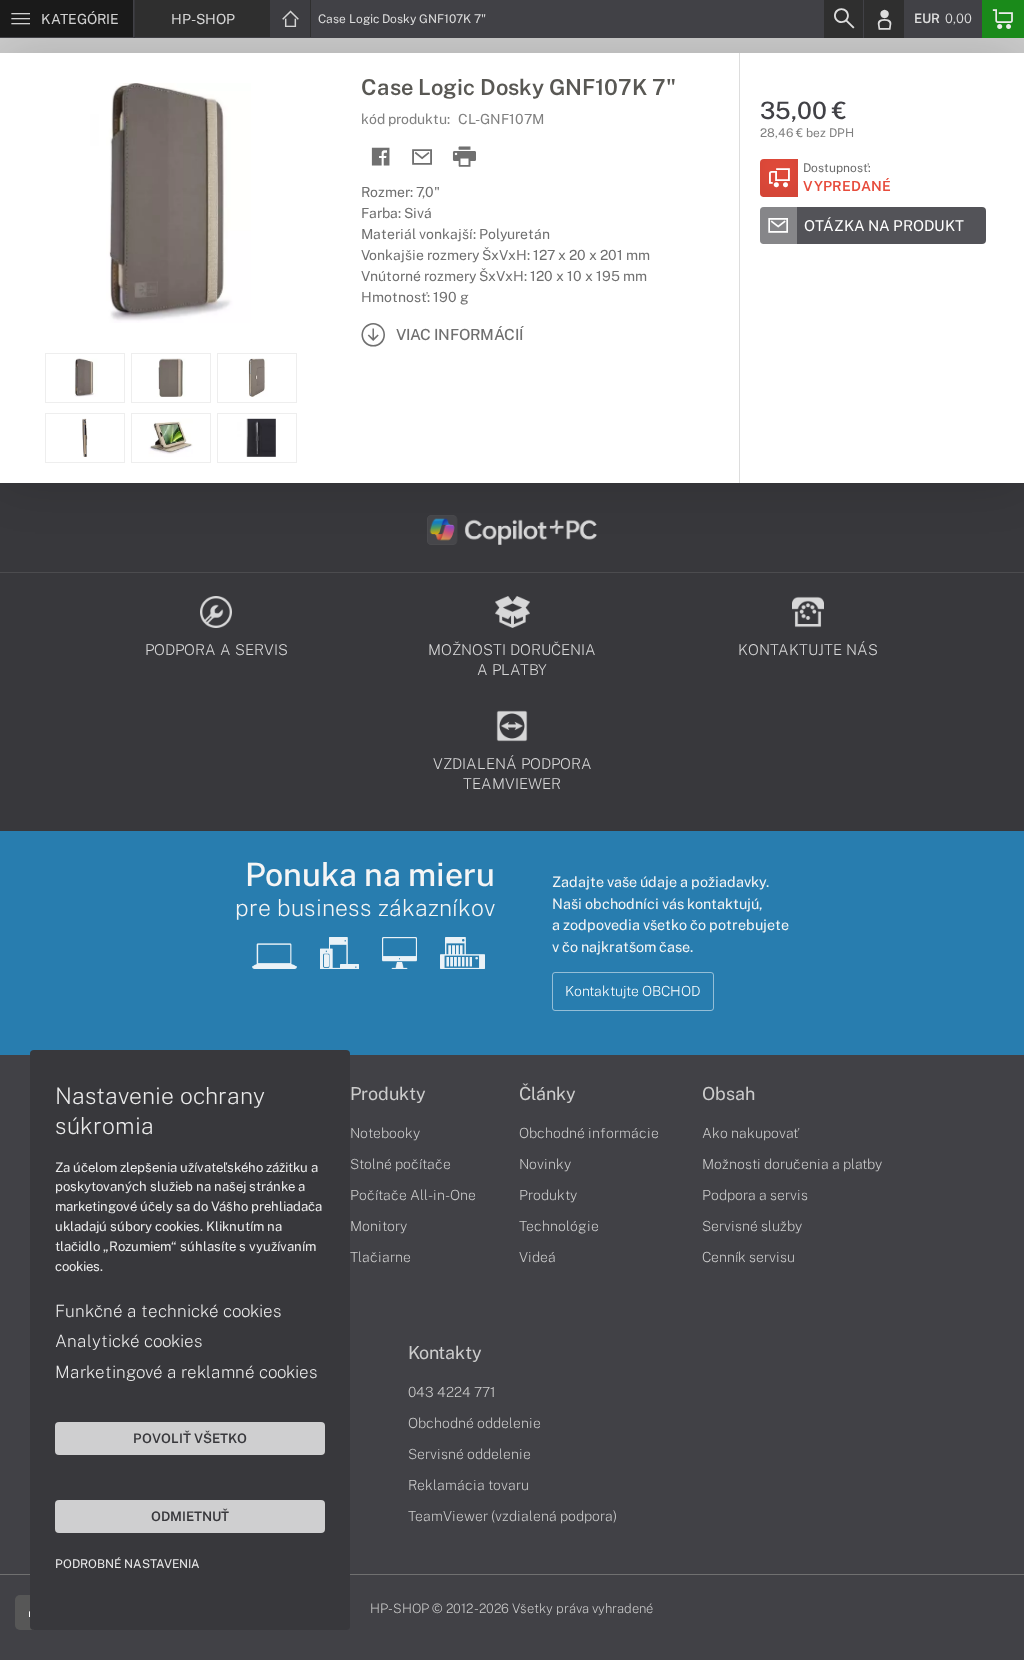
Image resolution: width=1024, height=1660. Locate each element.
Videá (537, 1257)
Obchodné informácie (589, 1133)
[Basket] (1003, 19)
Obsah (728, 1094)
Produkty (388, 1094)
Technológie (559, 1226)
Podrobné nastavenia (127, 1564)
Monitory (378, 1226)
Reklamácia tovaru (468, 1485)
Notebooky (385, 1133)
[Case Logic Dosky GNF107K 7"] (170, 203)
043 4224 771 (452, 1392)
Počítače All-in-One (413, 1195)
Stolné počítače (400, 1164)
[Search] (843, 19)
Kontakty (445, 1353)
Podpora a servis (755, 1195)
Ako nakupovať (750, 1133)
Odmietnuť (190, 1516)
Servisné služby (752, 1226)
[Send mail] (422, 157)
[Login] (884, 19)
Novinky (545, 1164)
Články (547, 1094)
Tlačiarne (380, 1257)
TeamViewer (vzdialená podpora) (512, 1516)
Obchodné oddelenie (474, 1423)
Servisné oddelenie (469, 1454)
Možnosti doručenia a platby (792, 1164)
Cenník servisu (748, 1257)
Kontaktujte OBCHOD (633, 991)
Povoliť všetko (190, 1438)
